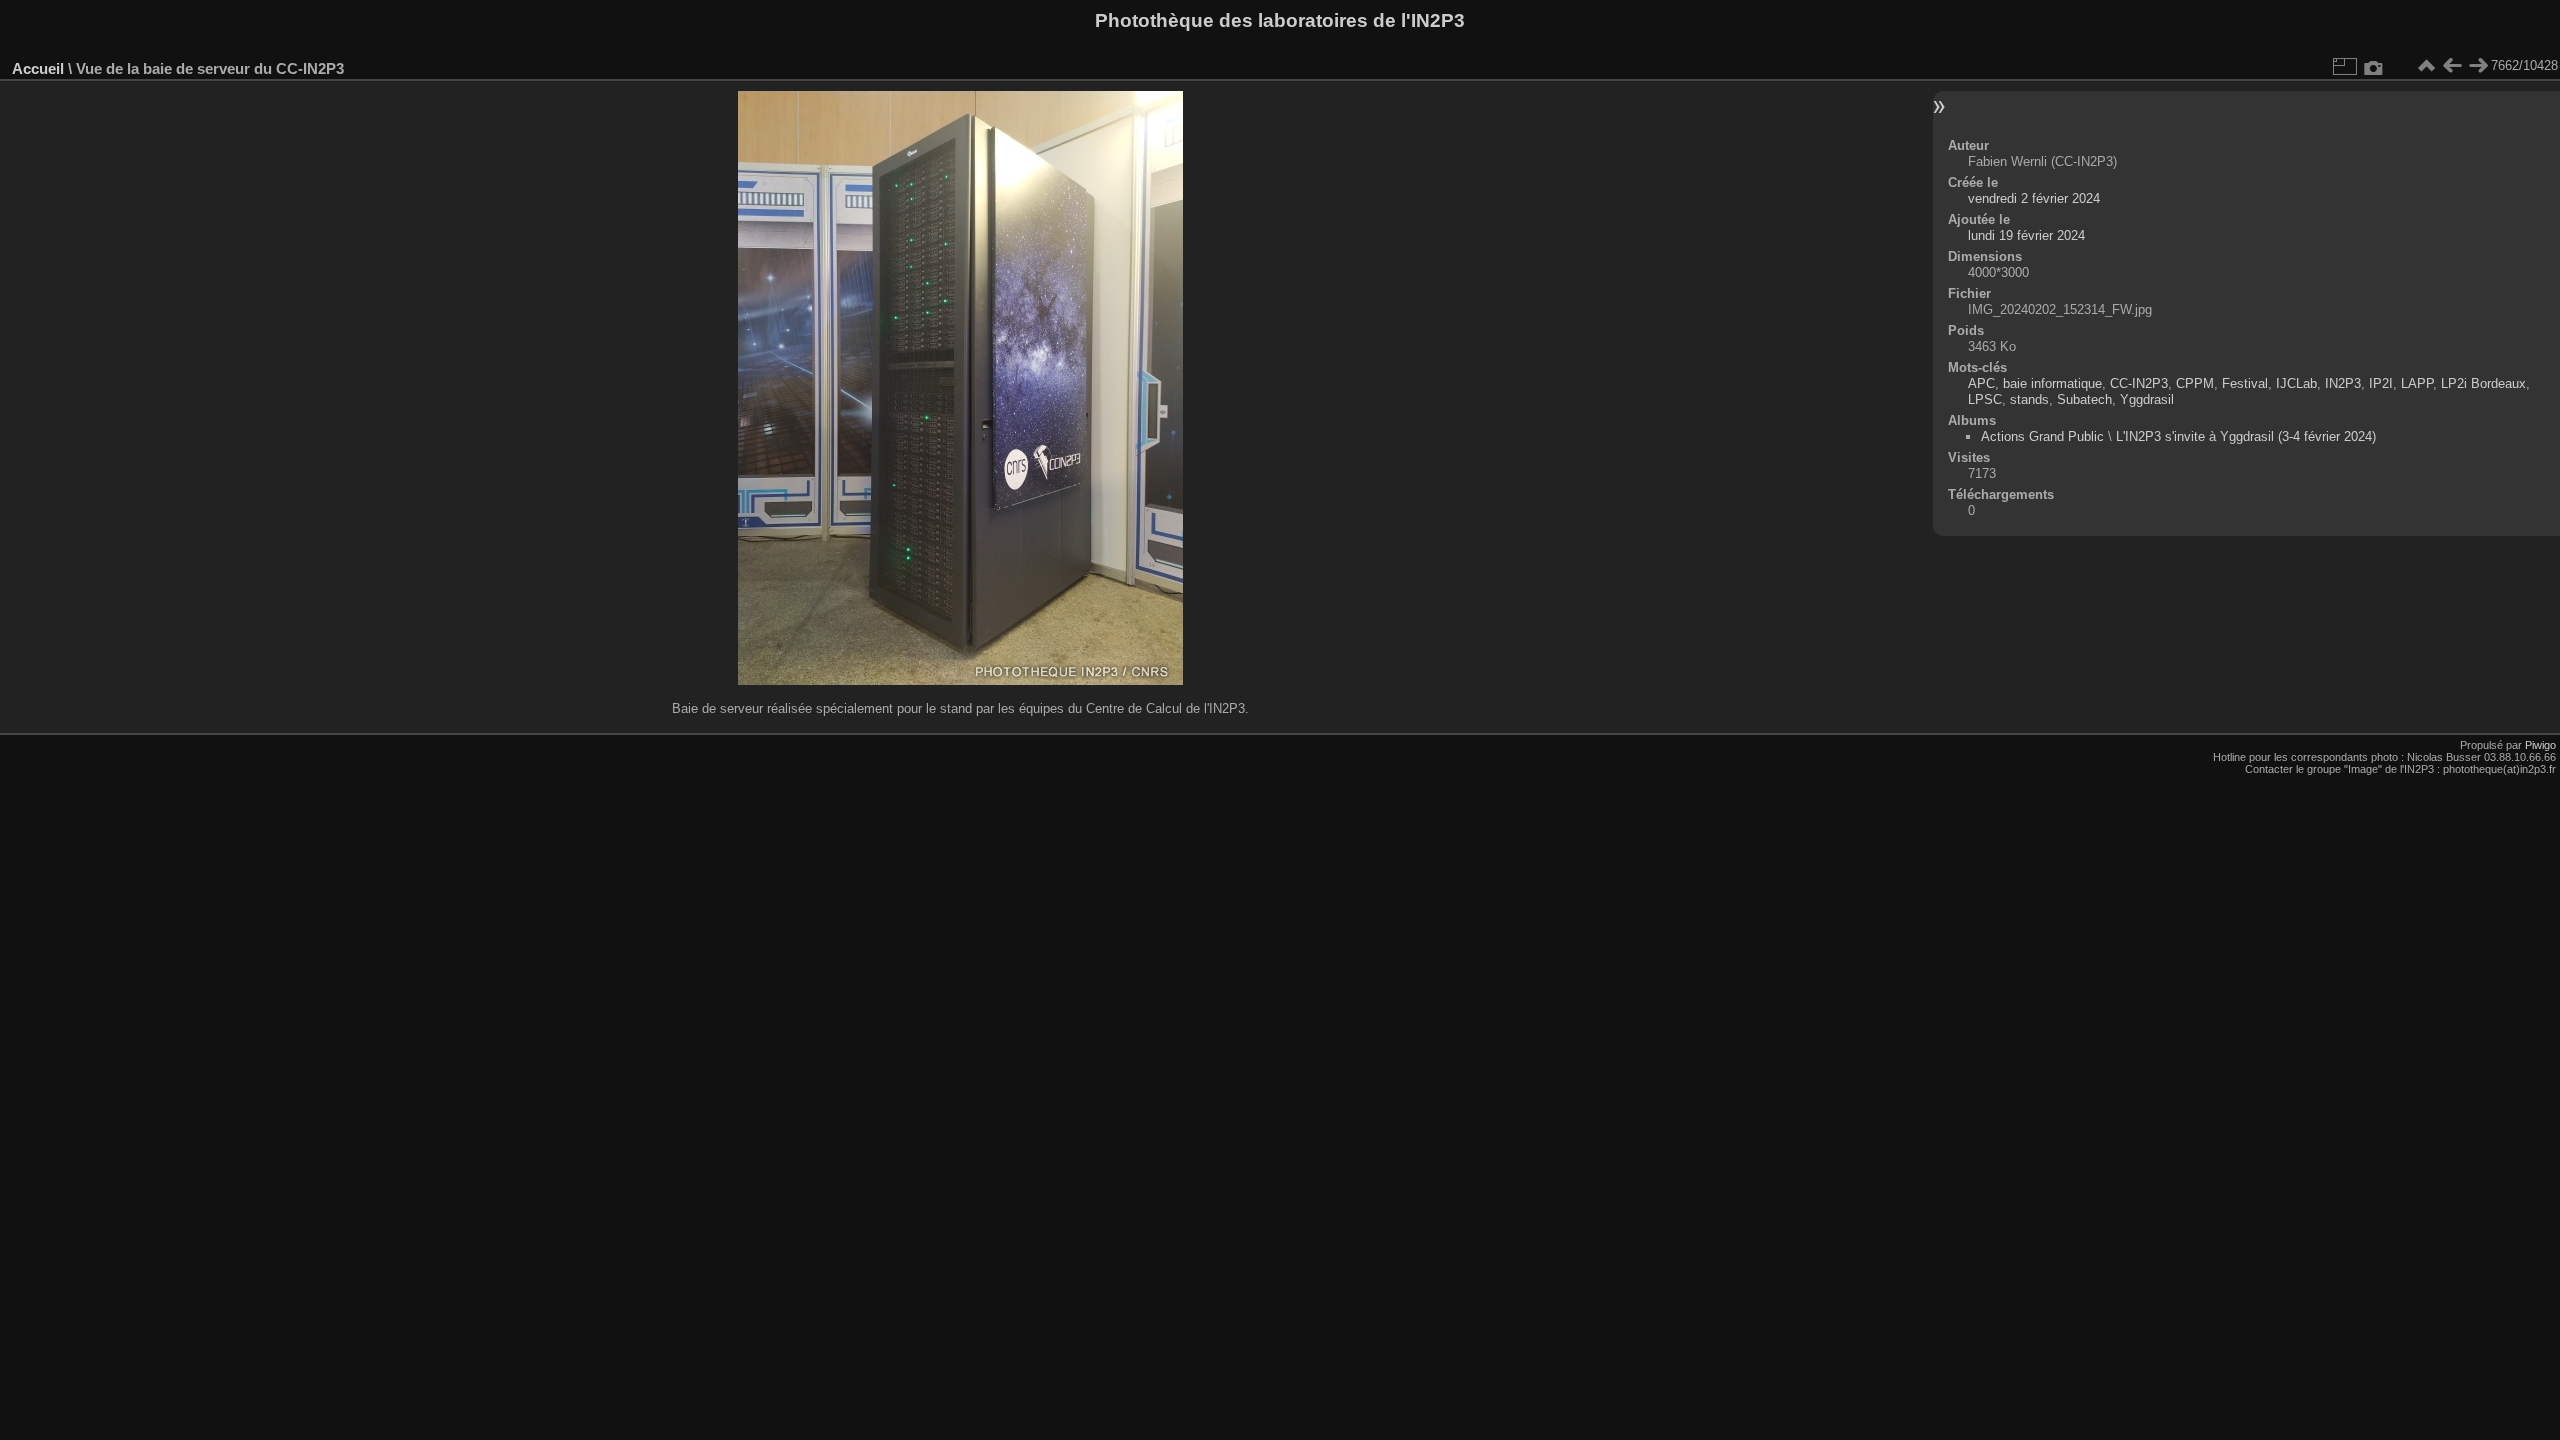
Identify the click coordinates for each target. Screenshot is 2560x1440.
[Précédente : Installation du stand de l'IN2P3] (2452, 66)
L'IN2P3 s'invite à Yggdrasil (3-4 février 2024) (2246, 436)
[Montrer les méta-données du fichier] (2374, 66)
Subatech (2084, 399)
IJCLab (2296, 383)
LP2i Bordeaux (2483, 383)
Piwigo (2540, 745)
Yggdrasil (2147, 399)
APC (1981, 383)
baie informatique (2052, 383)
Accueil (38, 68)
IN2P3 (2343, 383)
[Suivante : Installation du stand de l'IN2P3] (2478, 66)
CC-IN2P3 (2139, 383)
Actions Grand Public (2042, 436)
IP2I (2381, 383)
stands (2029, 399)
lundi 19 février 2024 (2026, 235)
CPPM (2195, 383)
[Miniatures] (2426, 66)
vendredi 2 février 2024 (2034, 198)
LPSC (1985, 399)
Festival (2245, 383)
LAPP (2417, 383)
